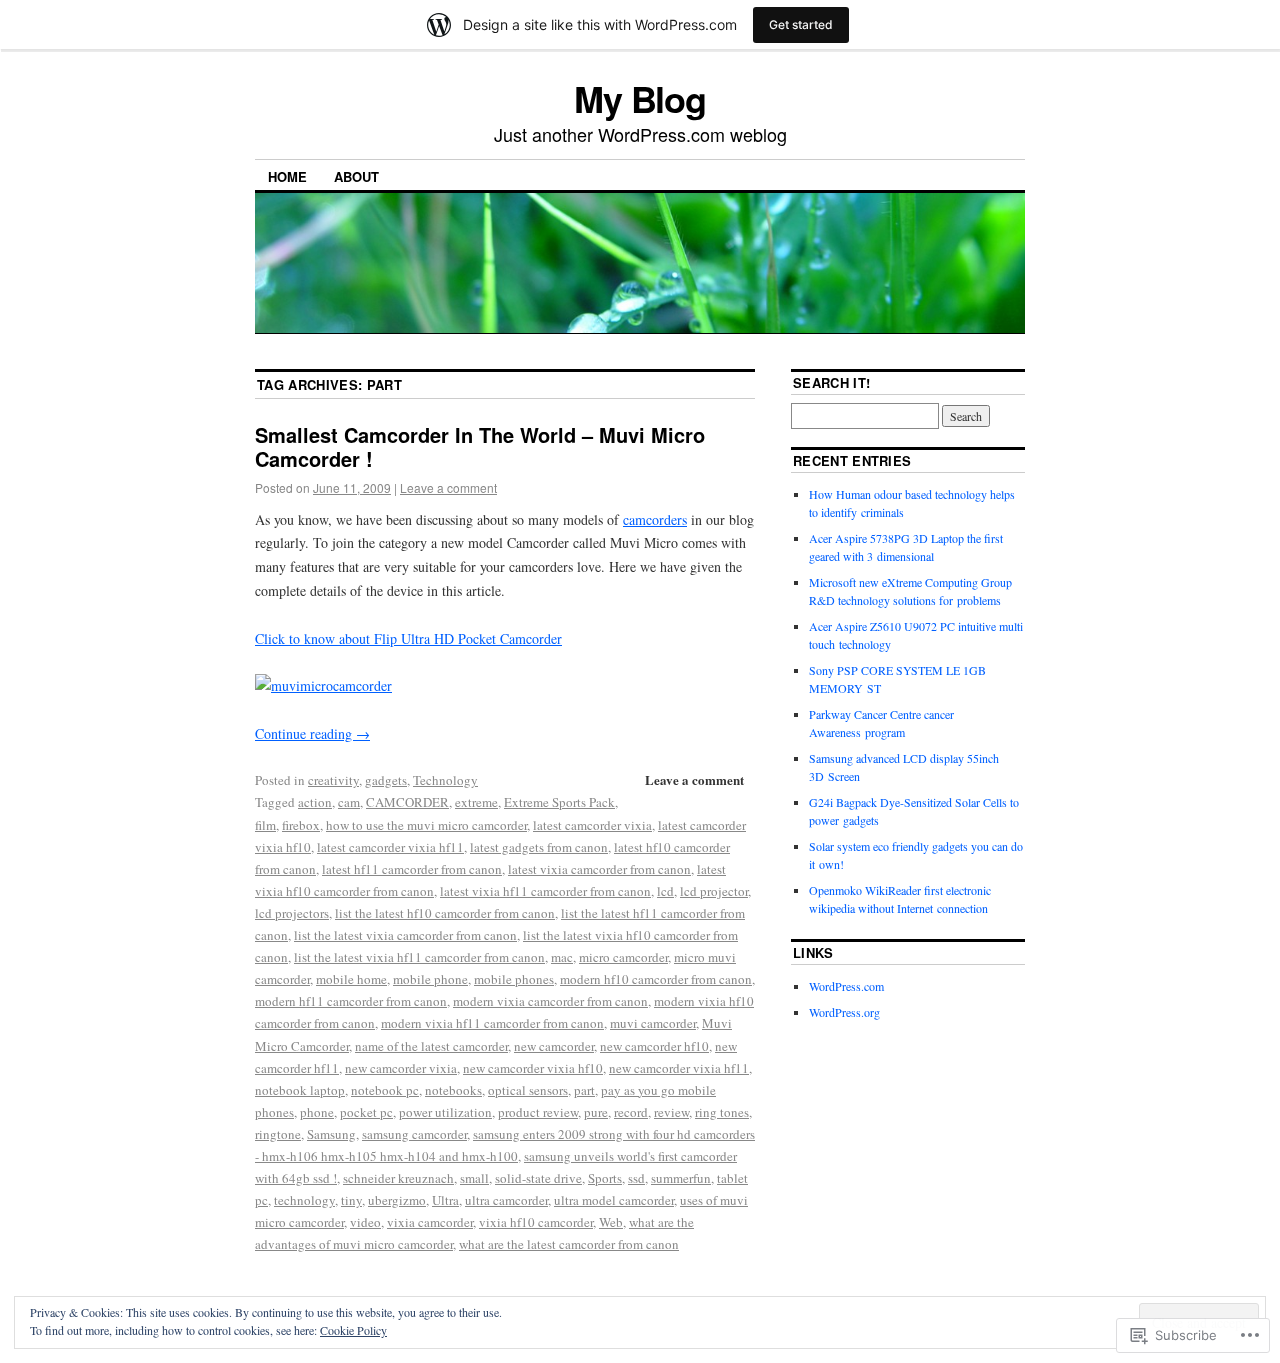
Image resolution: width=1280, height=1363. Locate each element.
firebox (301, 825)
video (365, 1222)
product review (538, 1112)
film (265, 825)
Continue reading (312, 733)
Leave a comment (448, 487)
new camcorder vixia (401, 1068)
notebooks (453, 1090)
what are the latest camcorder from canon (569, 1244)
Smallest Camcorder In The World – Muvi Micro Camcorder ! (480, 446)
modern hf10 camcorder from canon (656, 979)
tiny (351, 1200)
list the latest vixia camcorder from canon (405, 935)
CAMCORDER (407, 802)
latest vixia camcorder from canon (599, 869)
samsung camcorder (414, 1134)
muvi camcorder (653, 1023)
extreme (476, 802)
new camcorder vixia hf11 (679, 1068)
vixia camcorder (430, 1222)
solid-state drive (538, 1178)
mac (562, 957)
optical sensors (528, 1090)
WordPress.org (844, 1012)
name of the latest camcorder (431, 1046)
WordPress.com (846, 986)
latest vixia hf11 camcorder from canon (545, 891)
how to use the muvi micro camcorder (426, 825)
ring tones (722, 1112)
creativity (333, 780)
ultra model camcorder (614, 1200)
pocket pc (366, 1112)
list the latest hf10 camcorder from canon (445, 913)
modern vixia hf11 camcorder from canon (492, 1023)
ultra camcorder (506, 1200)
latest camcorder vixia (592, 825)
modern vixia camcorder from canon (550, 1001)
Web (611, 1222)
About (356, 176)
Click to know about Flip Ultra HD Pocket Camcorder (408, 638)
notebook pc (385, 1090)
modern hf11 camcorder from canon (351, 1001)
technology (304, 1200)
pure (596, 1112)
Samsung (331, 1134)
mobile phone (430, 979)
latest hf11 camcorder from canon (412, 869)
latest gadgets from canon (539, 847)
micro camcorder (623, 957)
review (671, 1112)
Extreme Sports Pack (559, 802)
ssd (636, 1178)
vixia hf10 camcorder (536, 1222)
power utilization (445, 1112)
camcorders (655, 519)
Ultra (445, 1200)
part (584, 1090)
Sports (605, 1178)
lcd (665, 891)
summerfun (681, 1178)
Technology (445, 780)
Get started (801, 24)
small (474, 1178)
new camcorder (554, 1046)
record (631, 1112)
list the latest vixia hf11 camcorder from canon (419, 957)
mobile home (351, 979)
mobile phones (514, 979)
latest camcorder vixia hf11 (390, 847)
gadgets (386, 780)
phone (317, 1112)
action (315, 802)
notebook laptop (300, 1090)
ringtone (278, 1134)
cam (349, 802)
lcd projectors (292, 913)
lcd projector (714, 891)
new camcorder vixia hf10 (533, 1068)
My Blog (640, 98)
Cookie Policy (353, 1330)
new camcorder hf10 (654, 1046)
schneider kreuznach (398, 1178)
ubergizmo (397, 1200)
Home (287, 176)
